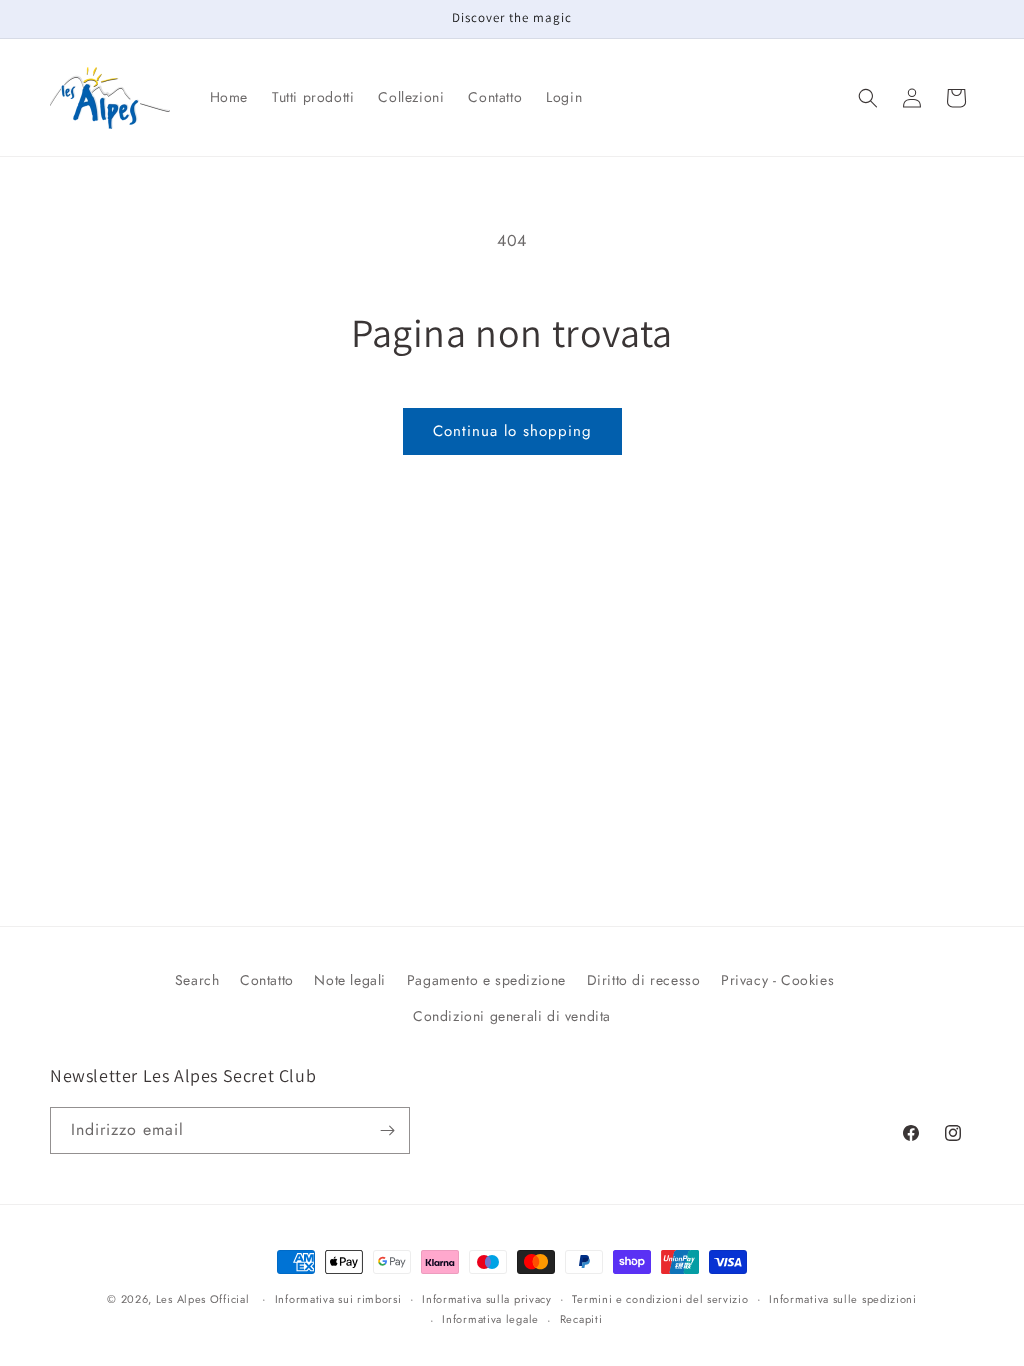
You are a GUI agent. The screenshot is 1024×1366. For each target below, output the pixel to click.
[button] (868, 98)
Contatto (267, 980)
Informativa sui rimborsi (338, 1299)
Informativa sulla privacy (487, 1299)
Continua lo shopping (512, 431)
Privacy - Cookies (777, 980)
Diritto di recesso (644, 980)
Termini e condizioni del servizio (660, 1299)
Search (197, 980)
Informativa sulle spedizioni (843, 1299)
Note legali (350, 980)
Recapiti (581, 1319)
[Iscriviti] (387, 1130)
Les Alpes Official (203, 1299)
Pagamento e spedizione (486, 980)
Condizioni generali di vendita (512, 1016)
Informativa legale (490, 1319)
